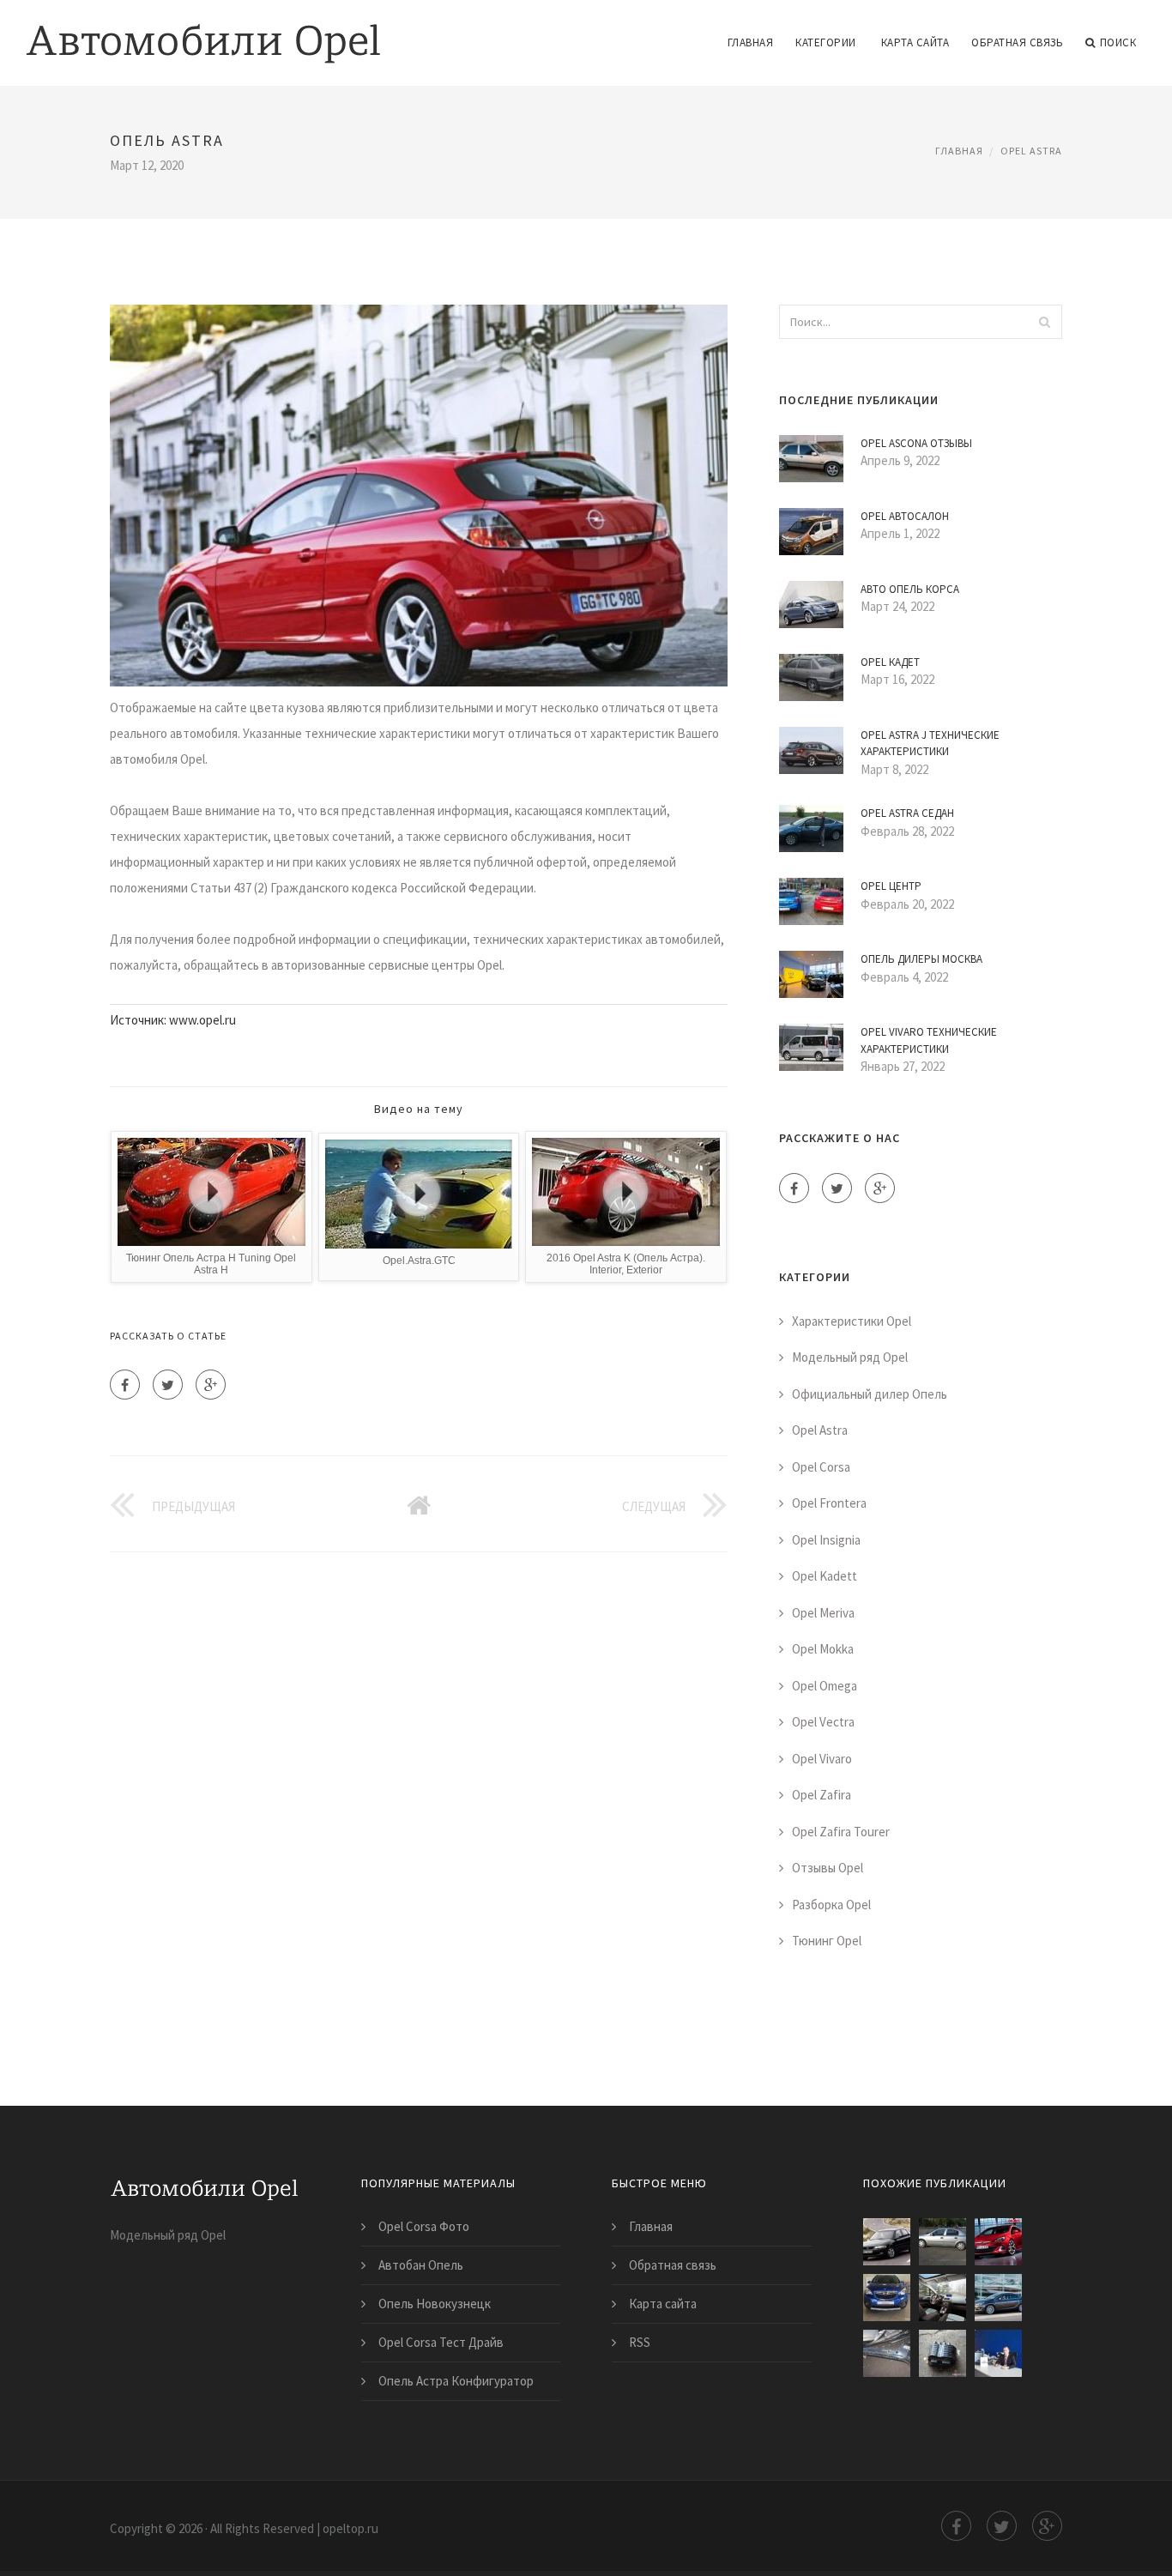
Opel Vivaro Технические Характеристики (929, 1040)
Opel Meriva (823, 1613)
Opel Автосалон (905, 516)
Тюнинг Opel (827, 1941)
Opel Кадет (890, 662)
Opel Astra (1031, 151)
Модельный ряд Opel (850, 1357)
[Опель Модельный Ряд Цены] (998, 2298)
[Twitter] (168, 1385)
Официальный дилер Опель (870, 1394)
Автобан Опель (421, 2265)
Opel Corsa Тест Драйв (441, 2342)
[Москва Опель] (942, 2353)
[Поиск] (1044, 322)
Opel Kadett (825, 1576)
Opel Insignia (826, 1540)
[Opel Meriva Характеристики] (942, 2298)
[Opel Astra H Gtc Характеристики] (942, 2242)
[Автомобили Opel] (203, 32)
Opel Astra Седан (907, 813)
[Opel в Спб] (887, 2353)
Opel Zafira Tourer (841, 1832)
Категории (826, 42)
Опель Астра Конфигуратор (456, 2381)
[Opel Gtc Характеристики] (998, 2242)
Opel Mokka (823, 1649)
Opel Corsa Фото (424, 2226)
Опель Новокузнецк (435, 2304)
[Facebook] (125, 1385)
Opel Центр (891, 886)
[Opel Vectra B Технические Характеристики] (887, 2242)
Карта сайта (915, 42)
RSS (640, 2342)
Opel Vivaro (822, 1759)
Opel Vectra (823, 1722)
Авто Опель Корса (910, 589)
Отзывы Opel (828, 1868)
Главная (751, 42)
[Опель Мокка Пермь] (887, 2298)
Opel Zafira (822, 1795)
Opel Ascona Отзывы (916, 443)
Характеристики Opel (852, 1321)
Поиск (1118, 42)
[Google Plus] (211, 1385)
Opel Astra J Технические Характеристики (930, 744)
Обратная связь (1017, 42)
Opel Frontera (829, 1503)
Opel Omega (825, 1686)
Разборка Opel (831, 1905)
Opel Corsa (821, 1467)
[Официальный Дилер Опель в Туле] (998, 2353)
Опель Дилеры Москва (921, 959)
